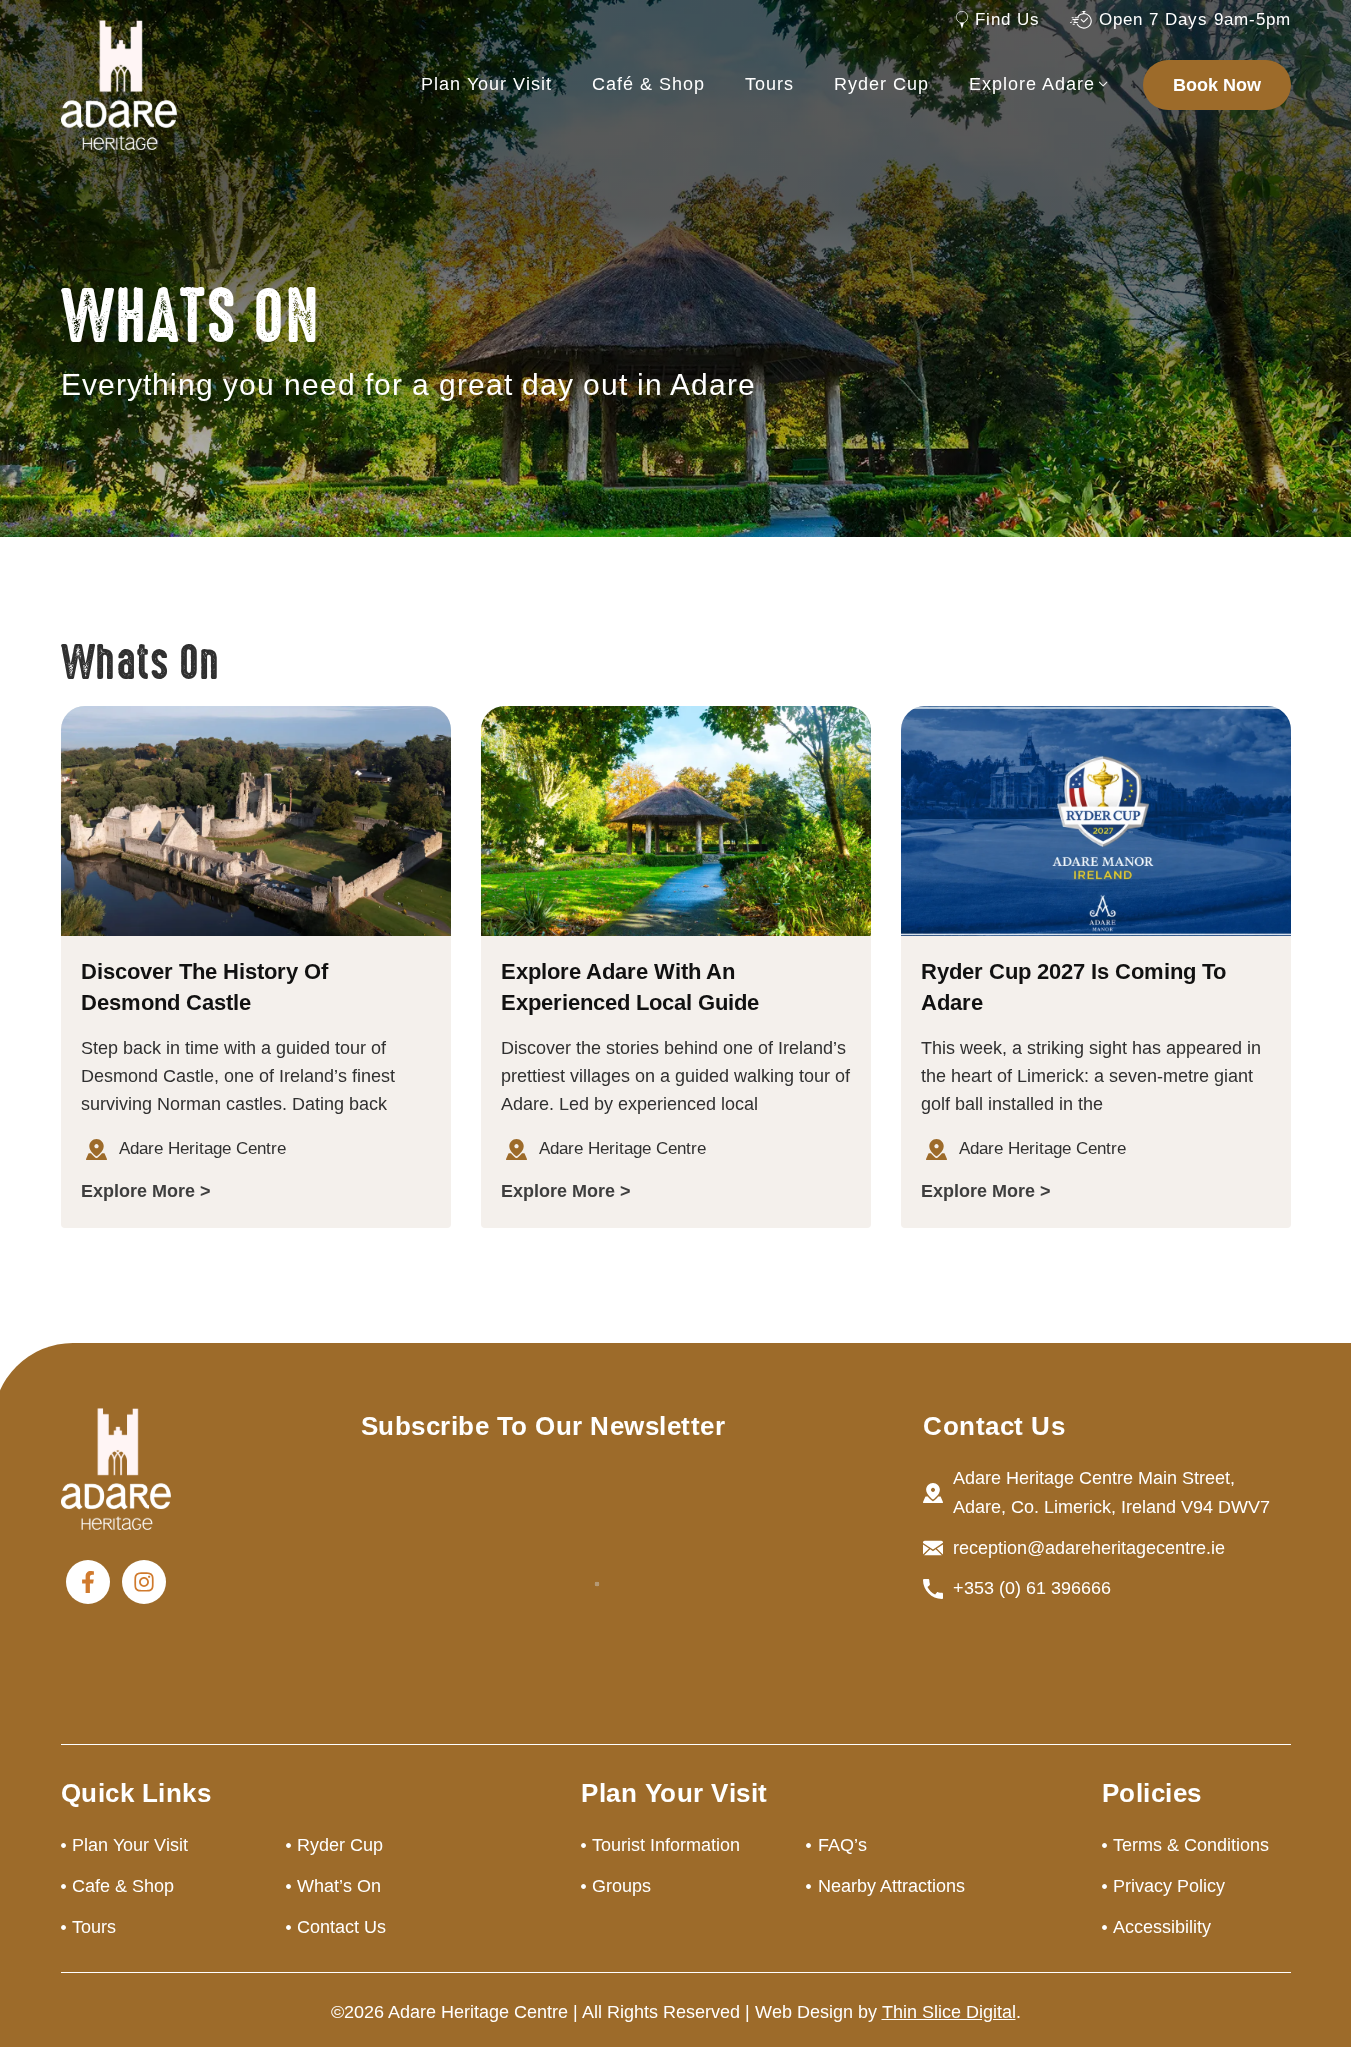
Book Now (1217, 85)
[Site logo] (119, 84)
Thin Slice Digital (949, 2012)
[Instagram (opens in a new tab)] (144, 1582)
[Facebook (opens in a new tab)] (88, 1582)
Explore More (138, 1191)
